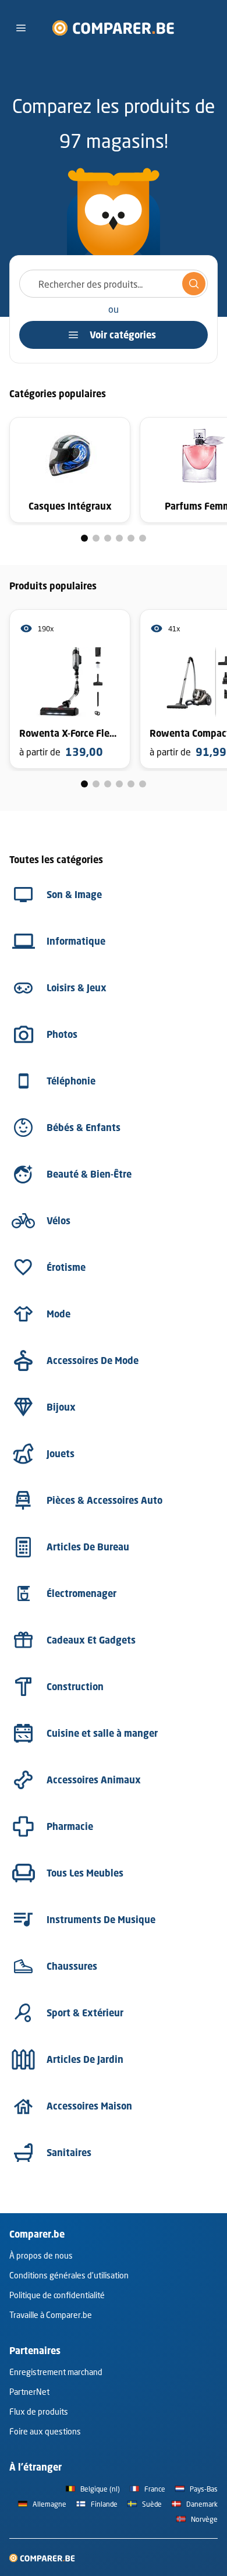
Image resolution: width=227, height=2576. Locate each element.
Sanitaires (69, 2153)
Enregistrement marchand (56, 2372)
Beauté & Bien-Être (89, 1174)
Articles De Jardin (85, 2059)
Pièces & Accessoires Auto (104, 1500)
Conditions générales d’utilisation (69, 2275)
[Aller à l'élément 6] (143, 538)
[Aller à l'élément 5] (131, 538)
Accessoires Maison (89, 2106)
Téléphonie (71, 1081)
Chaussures (72, 1966)
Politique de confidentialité (57, 2295)
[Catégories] (21, 28)
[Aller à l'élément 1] (84, 538)
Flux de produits (39, 2411)
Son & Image (74, 895)
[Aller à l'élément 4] (119, 538)
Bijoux (61, 1407)
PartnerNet (29, 2392)
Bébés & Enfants (84, 1128)
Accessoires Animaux (94, 1780)
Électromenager (81, 1593)
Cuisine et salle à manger (102, 1733)
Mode (58, 1314)
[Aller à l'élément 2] (96, 538)
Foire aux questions (45, 2431)
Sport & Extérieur (85, 2013)
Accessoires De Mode (93, 1361)
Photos (62, 1034)
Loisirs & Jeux (77, 988)
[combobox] (114, 284)
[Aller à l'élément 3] (108, 538)
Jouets (61, 1454)
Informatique (76, 941)
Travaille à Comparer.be (51, 2315)
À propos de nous (41, 2255)
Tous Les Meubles (85, 1873)
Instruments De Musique (101, 1920)
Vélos (58, 1221)
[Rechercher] (194, 284)
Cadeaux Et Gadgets (91, 1640)
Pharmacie (70, 1826)
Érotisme (66, 1267)
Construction (75, 1687)
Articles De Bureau (88, 1547)
